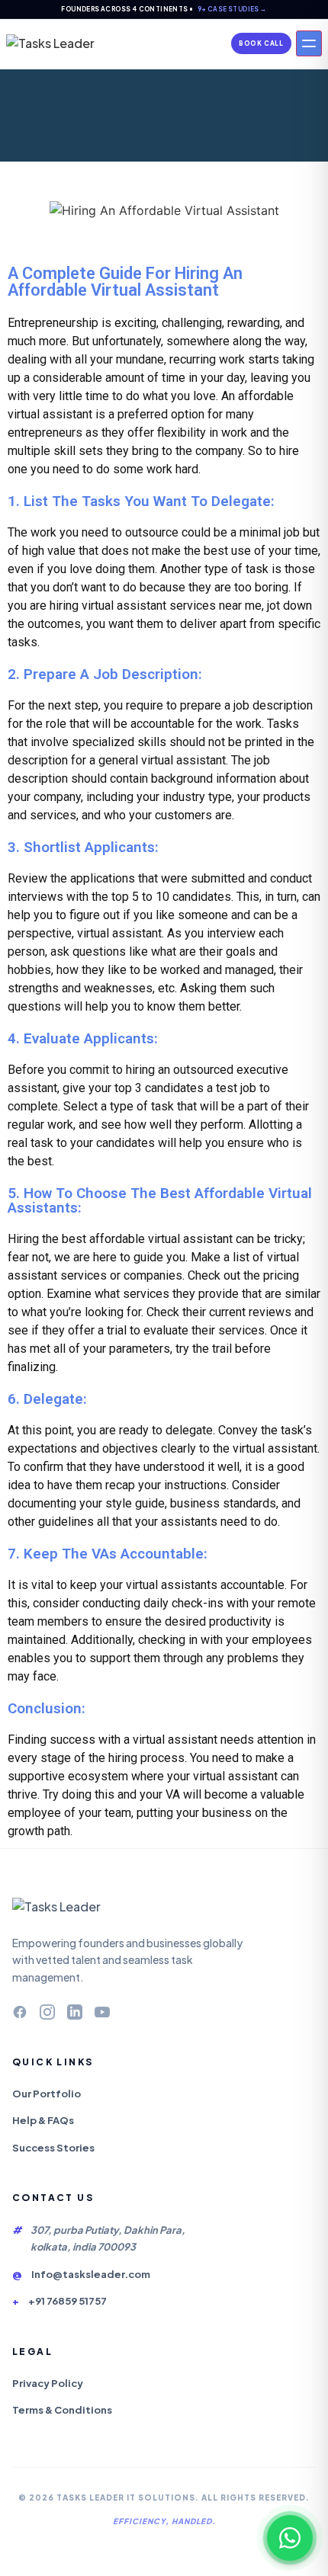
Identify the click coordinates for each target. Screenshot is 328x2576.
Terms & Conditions (62, 2410)
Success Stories (53, 2148)
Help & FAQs (43, 2120)
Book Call (261, 43)
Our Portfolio (47, 2094)
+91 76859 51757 (68, 2301)
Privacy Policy (48, 2383)
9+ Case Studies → (232, 9)
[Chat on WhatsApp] (290, 2538)
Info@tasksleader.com (91, 2274)
